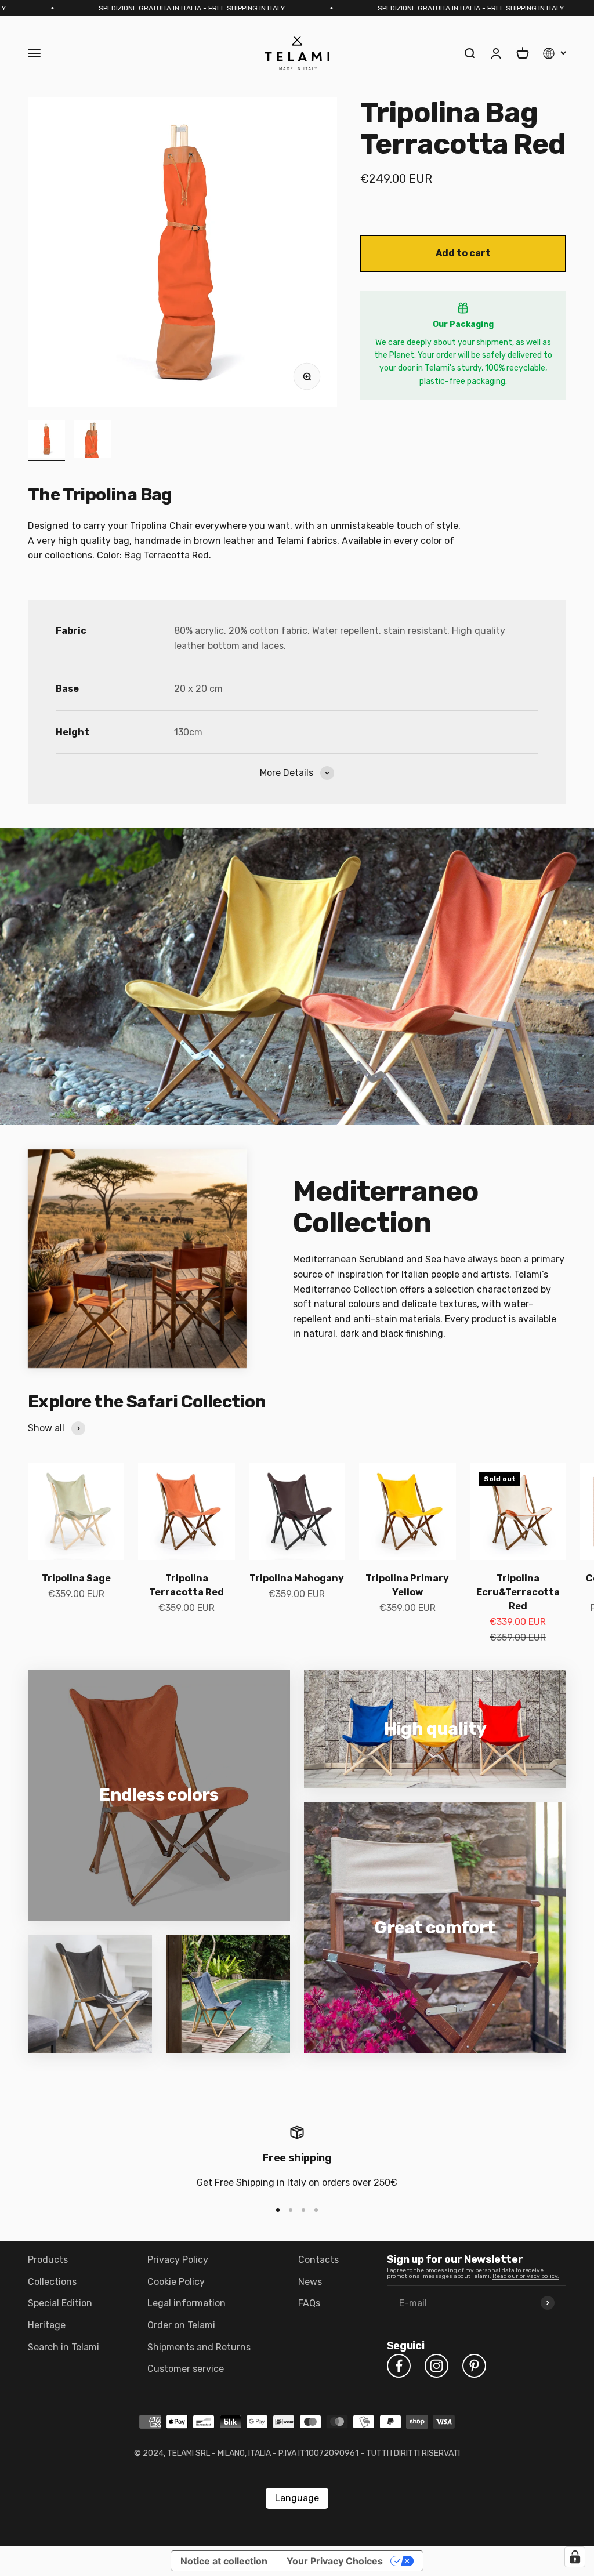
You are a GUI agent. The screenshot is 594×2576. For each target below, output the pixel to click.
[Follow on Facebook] (399, 2366)
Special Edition (60, 2303)
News (310, 2282)
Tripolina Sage (76, 1578)
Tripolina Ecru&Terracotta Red (518, 1592)
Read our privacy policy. (526, 2276)
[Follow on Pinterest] (474, 2366)
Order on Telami (181, 2325)
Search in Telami (64, 2347)
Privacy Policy (178, 2260)
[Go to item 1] (46, 441)
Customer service (186, 2369)
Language (297, 2498)
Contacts (318, 2260)
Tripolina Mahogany (297, 1578)
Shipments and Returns (199, 2347)
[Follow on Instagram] (437, 2366)
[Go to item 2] (93, 441)
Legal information (186, 2303)
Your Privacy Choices (335, 2561)
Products (48, 2260)
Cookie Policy (176, 2282)
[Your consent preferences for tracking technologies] (575, 2557)
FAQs (309, 2303)
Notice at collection (224, 2561)
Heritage (47, 2325)
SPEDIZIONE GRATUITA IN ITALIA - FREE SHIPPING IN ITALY (101, 8)
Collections (52, 2282)
